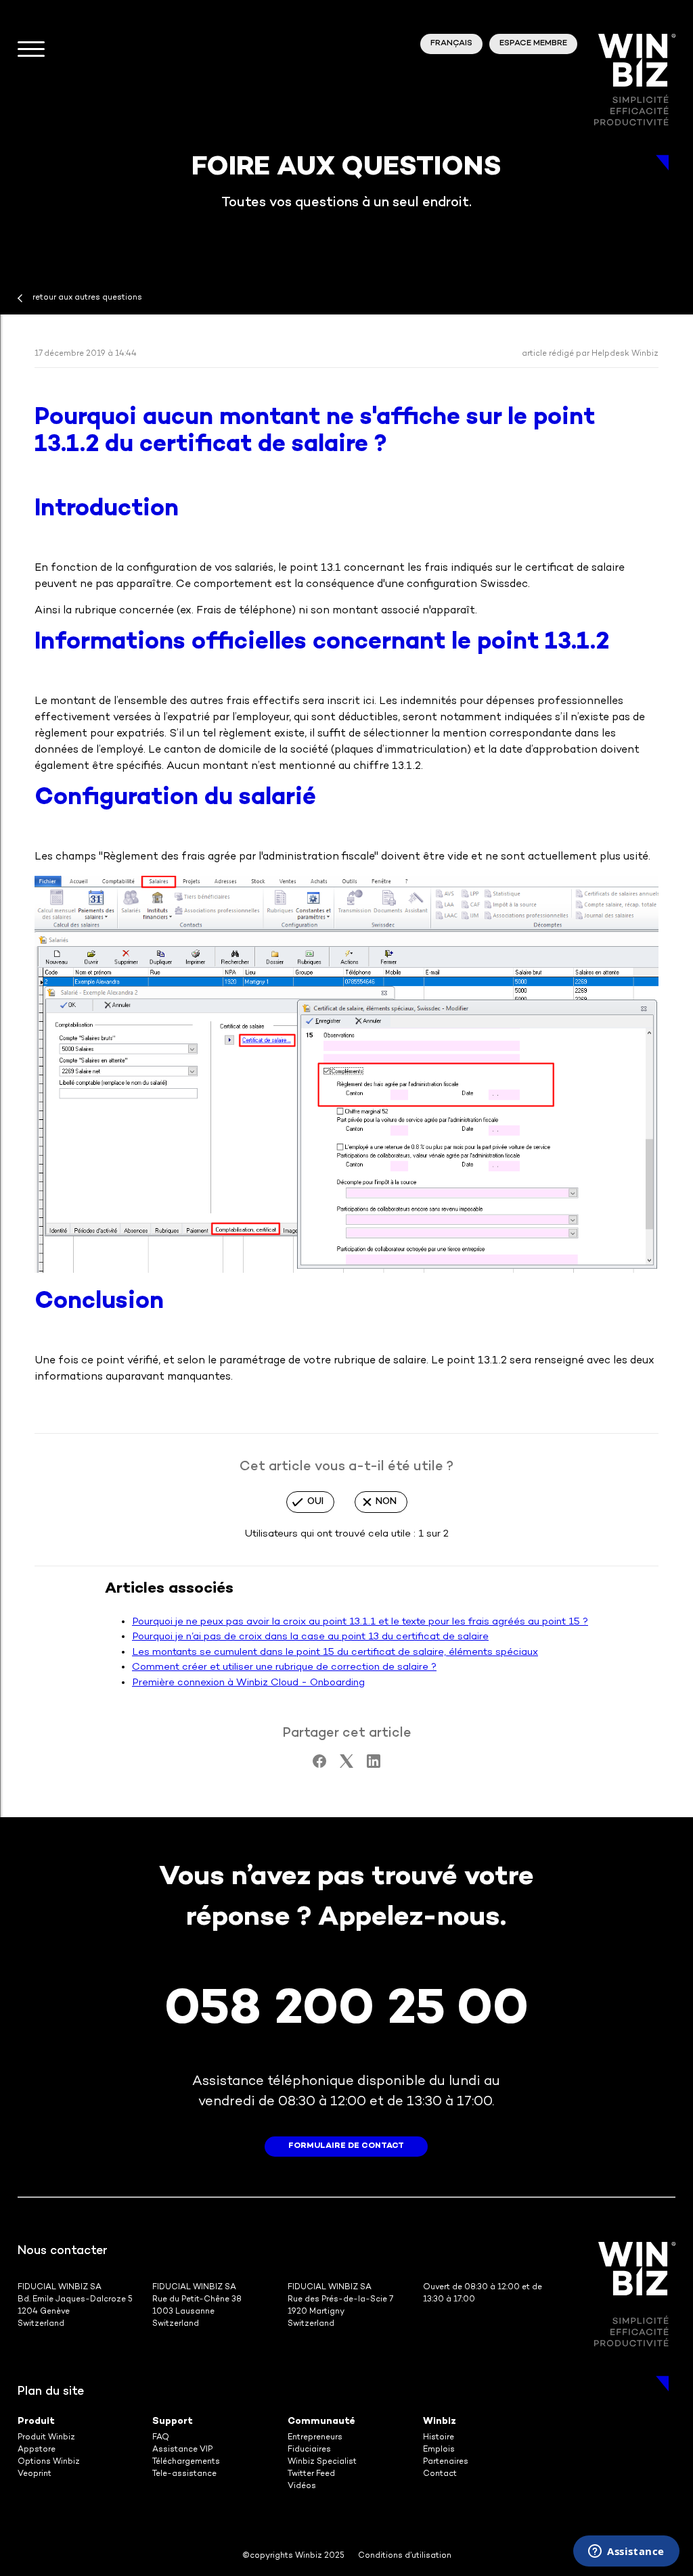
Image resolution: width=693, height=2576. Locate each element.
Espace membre (533, 44)
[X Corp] (346, 1765)
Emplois (439, 2450)
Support (173, 2421)
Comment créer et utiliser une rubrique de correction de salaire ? (284, 1667)
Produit (36, 2421)
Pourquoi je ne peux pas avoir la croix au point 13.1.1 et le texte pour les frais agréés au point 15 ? (360, 1622)
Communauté (321, 2421)
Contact (440, 2474)
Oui (315, 1502)
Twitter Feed (311, 2474)
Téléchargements (186, 2462)
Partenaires (446, 2462)
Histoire (439, 2438)
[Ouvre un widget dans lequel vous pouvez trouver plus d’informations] (626, 2552)
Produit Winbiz (46, 2438)
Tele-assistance (184, 2474)
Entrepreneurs (315, 2438)
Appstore (37, 2450)
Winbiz (440, 2421)
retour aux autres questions (87, 298)
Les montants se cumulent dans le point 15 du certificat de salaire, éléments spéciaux (335, 1652)
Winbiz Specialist (322, 2462)
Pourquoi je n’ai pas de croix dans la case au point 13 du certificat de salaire (310, 1637)
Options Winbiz (49, 2462)
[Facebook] (319, 1765)
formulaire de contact (346, 2146)
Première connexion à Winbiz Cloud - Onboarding (248, 1683)
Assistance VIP (182, 2450)
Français (451, 44)
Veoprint (35, 2474)
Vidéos (302, 2486)
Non (386, 1502)
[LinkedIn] (374, 1765)
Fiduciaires (309, 2450)
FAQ (161, 2438)
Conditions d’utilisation (405, 2556)
